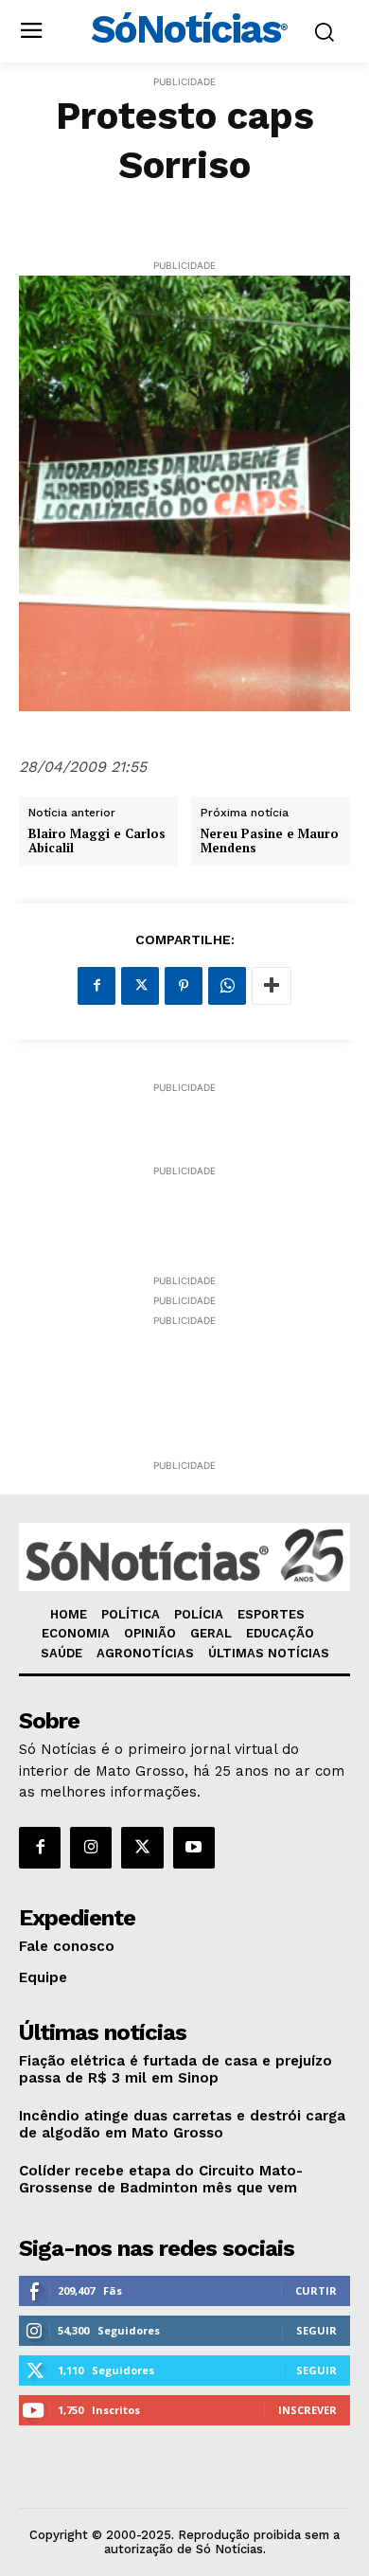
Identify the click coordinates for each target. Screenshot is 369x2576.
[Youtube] (194, 1848)
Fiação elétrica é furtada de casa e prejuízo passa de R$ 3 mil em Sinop (176, 2069)
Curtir (316, 2290)
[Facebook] (97, 986)
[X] (140, 986)
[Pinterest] (184, 986)
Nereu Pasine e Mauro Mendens (270, 841)
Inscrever (307, 2410)
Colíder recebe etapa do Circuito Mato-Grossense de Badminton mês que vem (161, 2179)
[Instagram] (91, 1848)
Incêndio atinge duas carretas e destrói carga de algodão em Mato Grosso (182, 2124)
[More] (272, 986)
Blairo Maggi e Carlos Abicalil (97, 841)
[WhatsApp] (227, 986)
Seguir (316, 2330)
